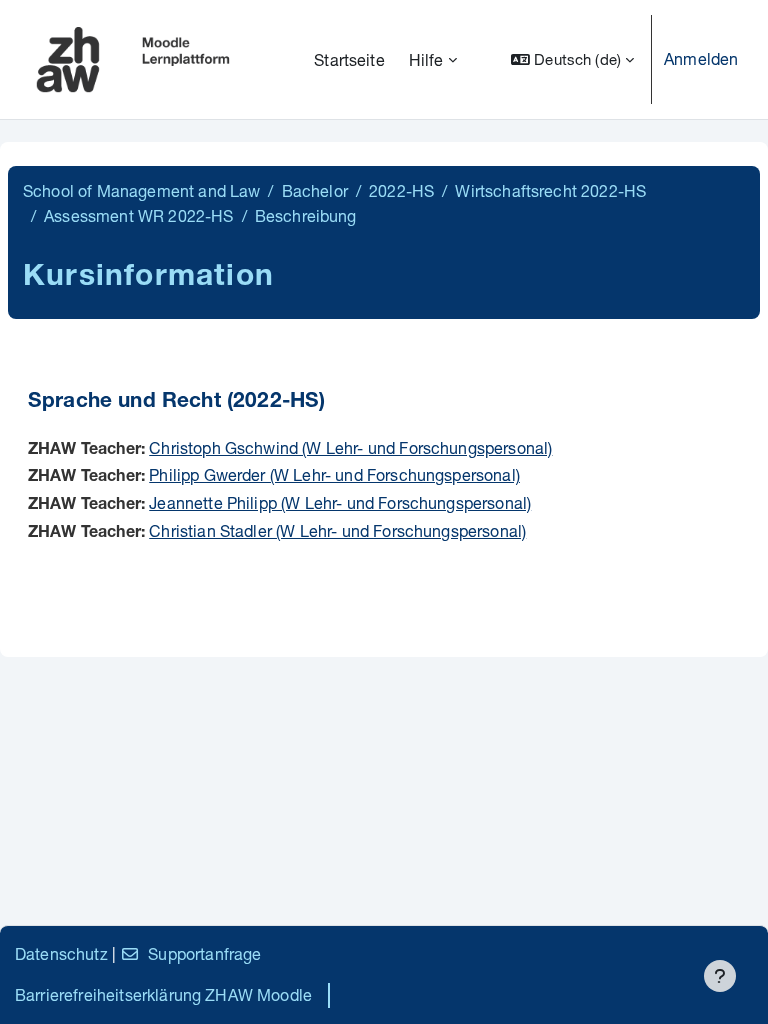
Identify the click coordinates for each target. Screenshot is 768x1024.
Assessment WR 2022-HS (138, 215)
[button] (572, 59)
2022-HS (401, 190)
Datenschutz (61, 953)
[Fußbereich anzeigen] (720, 976)
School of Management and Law (141, 190)
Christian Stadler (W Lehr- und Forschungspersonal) (337, 530)
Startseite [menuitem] (349, 59)
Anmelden (701, 58)
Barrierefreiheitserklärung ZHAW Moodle (163, 994)
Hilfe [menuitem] (426, 59)
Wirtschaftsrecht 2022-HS (550, 190)
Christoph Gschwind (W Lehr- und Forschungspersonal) (350, 447)
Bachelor (315, 190)
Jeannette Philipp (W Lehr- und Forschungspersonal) (340, 502)
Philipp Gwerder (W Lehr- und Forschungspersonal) (334, 474)
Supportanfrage (204, 953)
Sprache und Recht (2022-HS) (176, 402)
